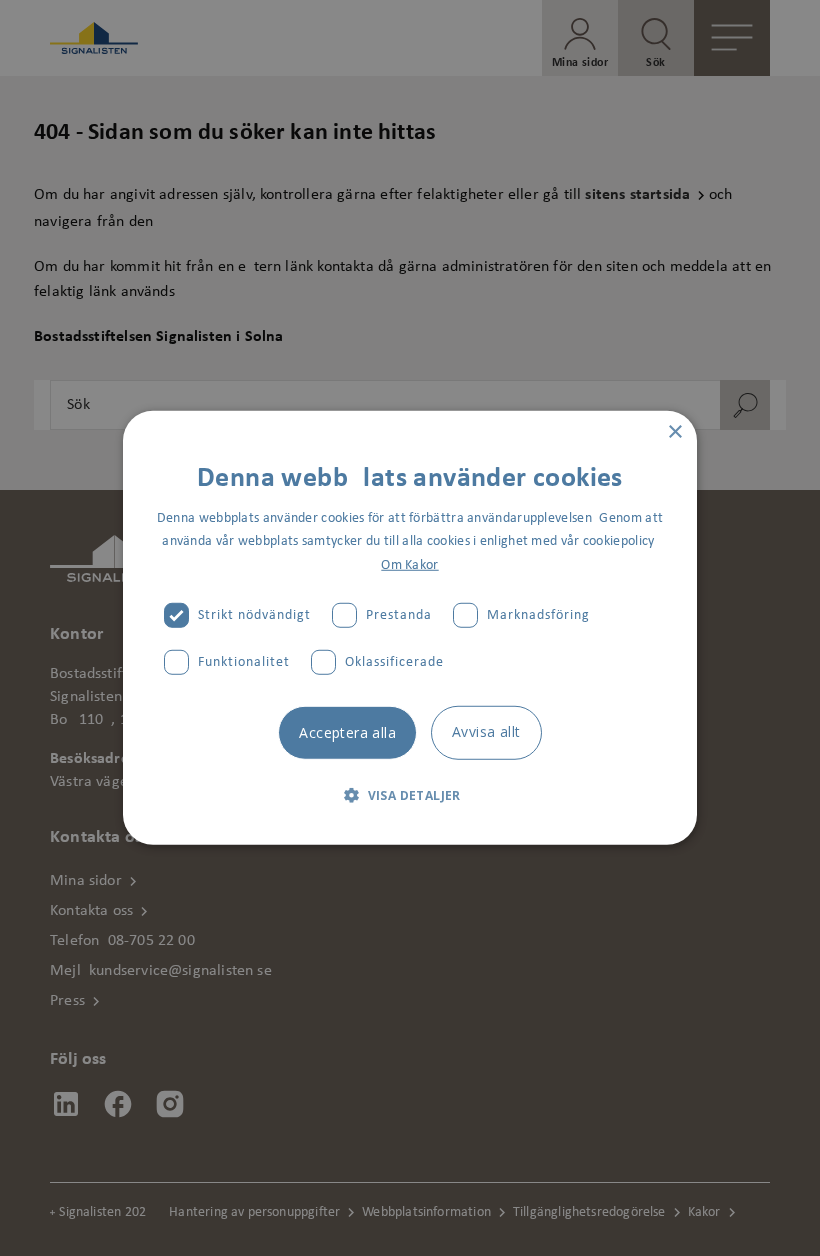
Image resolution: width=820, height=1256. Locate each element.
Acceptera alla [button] (347, 731)
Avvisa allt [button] (486, 730)
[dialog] (410, 628)
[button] (410, 795)
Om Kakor (409, 564)
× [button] (674, 432)
